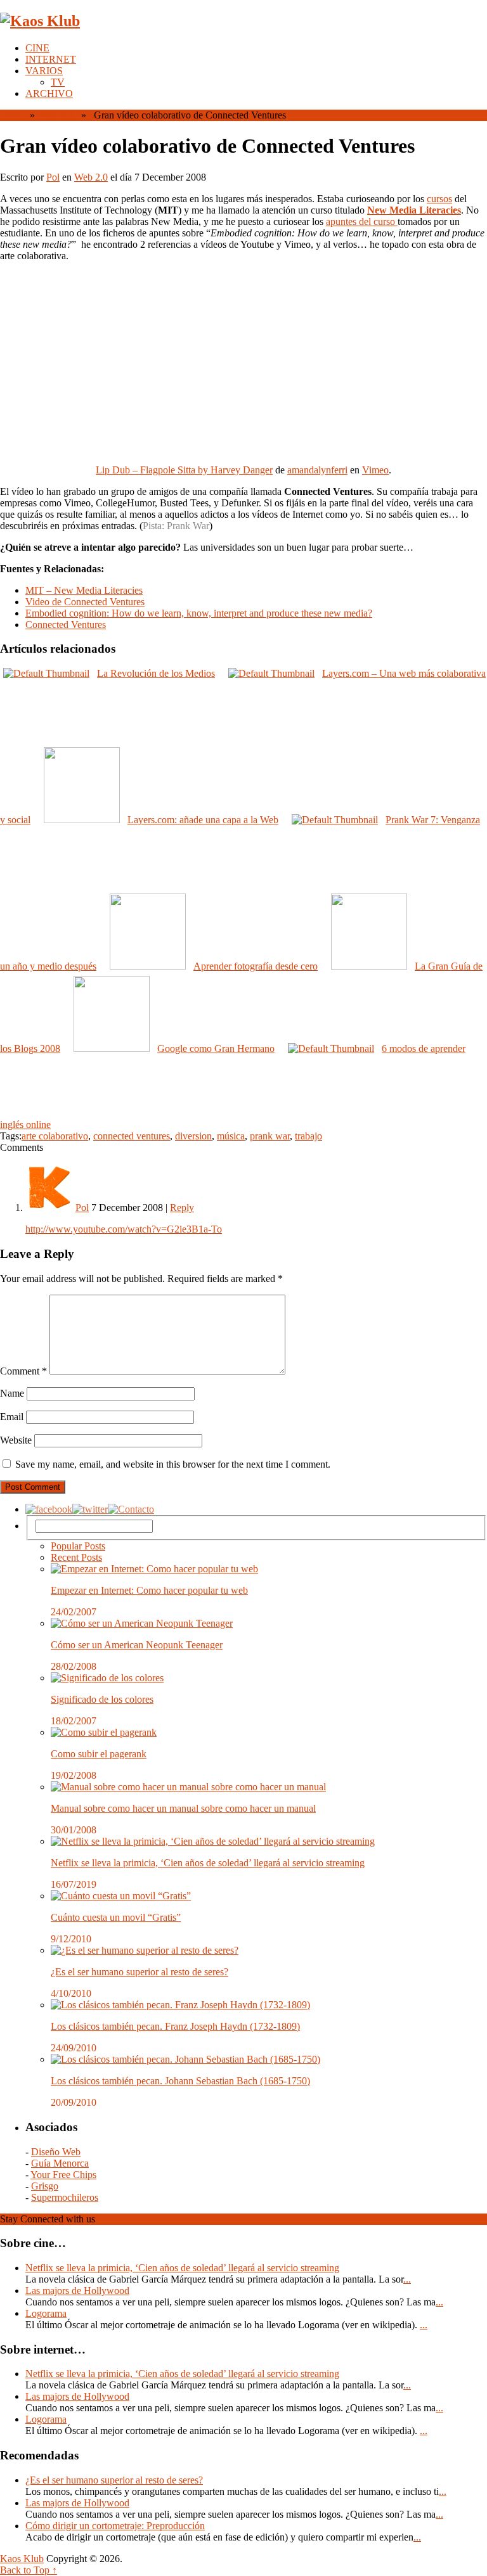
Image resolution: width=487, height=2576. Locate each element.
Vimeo (375, 470)
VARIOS (44, 71)
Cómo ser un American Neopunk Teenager (137, 1645)
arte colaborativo (55, 1136)
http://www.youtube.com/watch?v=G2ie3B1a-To (124, 1229)
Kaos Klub (22, 2559)
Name (12, 1393)
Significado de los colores (102, 1699)
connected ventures (132, 1136)
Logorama (46, 2313)
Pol (53, 177)
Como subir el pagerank (99, 1754)
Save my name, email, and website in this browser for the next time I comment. (173, 1464)
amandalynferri (317, 470)
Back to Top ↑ (29, 2570)
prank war (270, 1136)
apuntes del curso (362, 221)
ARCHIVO (49, 93)
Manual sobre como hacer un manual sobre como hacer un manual (183, 1808)
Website (16, 1440)
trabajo (308, 1136)
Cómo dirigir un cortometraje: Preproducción (115, 2526)
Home (12, 115)
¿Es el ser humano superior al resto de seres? (140, 1972)
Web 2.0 (57, 115)
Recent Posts (76, 1557)
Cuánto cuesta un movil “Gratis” (116, 1917)
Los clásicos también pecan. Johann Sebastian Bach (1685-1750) (180, 2081)
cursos (439, 199)
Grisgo (45, 2186)
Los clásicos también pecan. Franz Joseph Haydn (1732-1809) (175, 2026)
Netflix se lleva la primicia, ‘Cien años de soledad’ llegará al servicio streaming (208, 1863)
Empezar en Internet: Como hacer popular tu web (149, 1590)
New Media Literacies (414, 210)
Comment (23, 1371)
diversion (193, 1136)
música (231, 1136)
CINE (37, 48)
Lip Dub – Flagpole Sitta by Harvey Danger (184, 470)
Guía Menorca (60, 2163)
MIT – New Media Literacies (84, 590)
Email (12, 1417)
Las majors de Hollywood (77, 2291)
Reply (182, 1208)
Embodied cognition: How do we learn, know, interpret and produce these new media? (199, 613)
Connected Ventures (66, 625)
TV (58, 82)
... (407, 2279)
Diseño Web (56, 2152)
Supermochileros (65, 2197)
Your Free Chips (63, 2175)
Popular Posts (78, 1546)
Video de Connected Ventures (85, 602)
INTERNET (51, 59)
